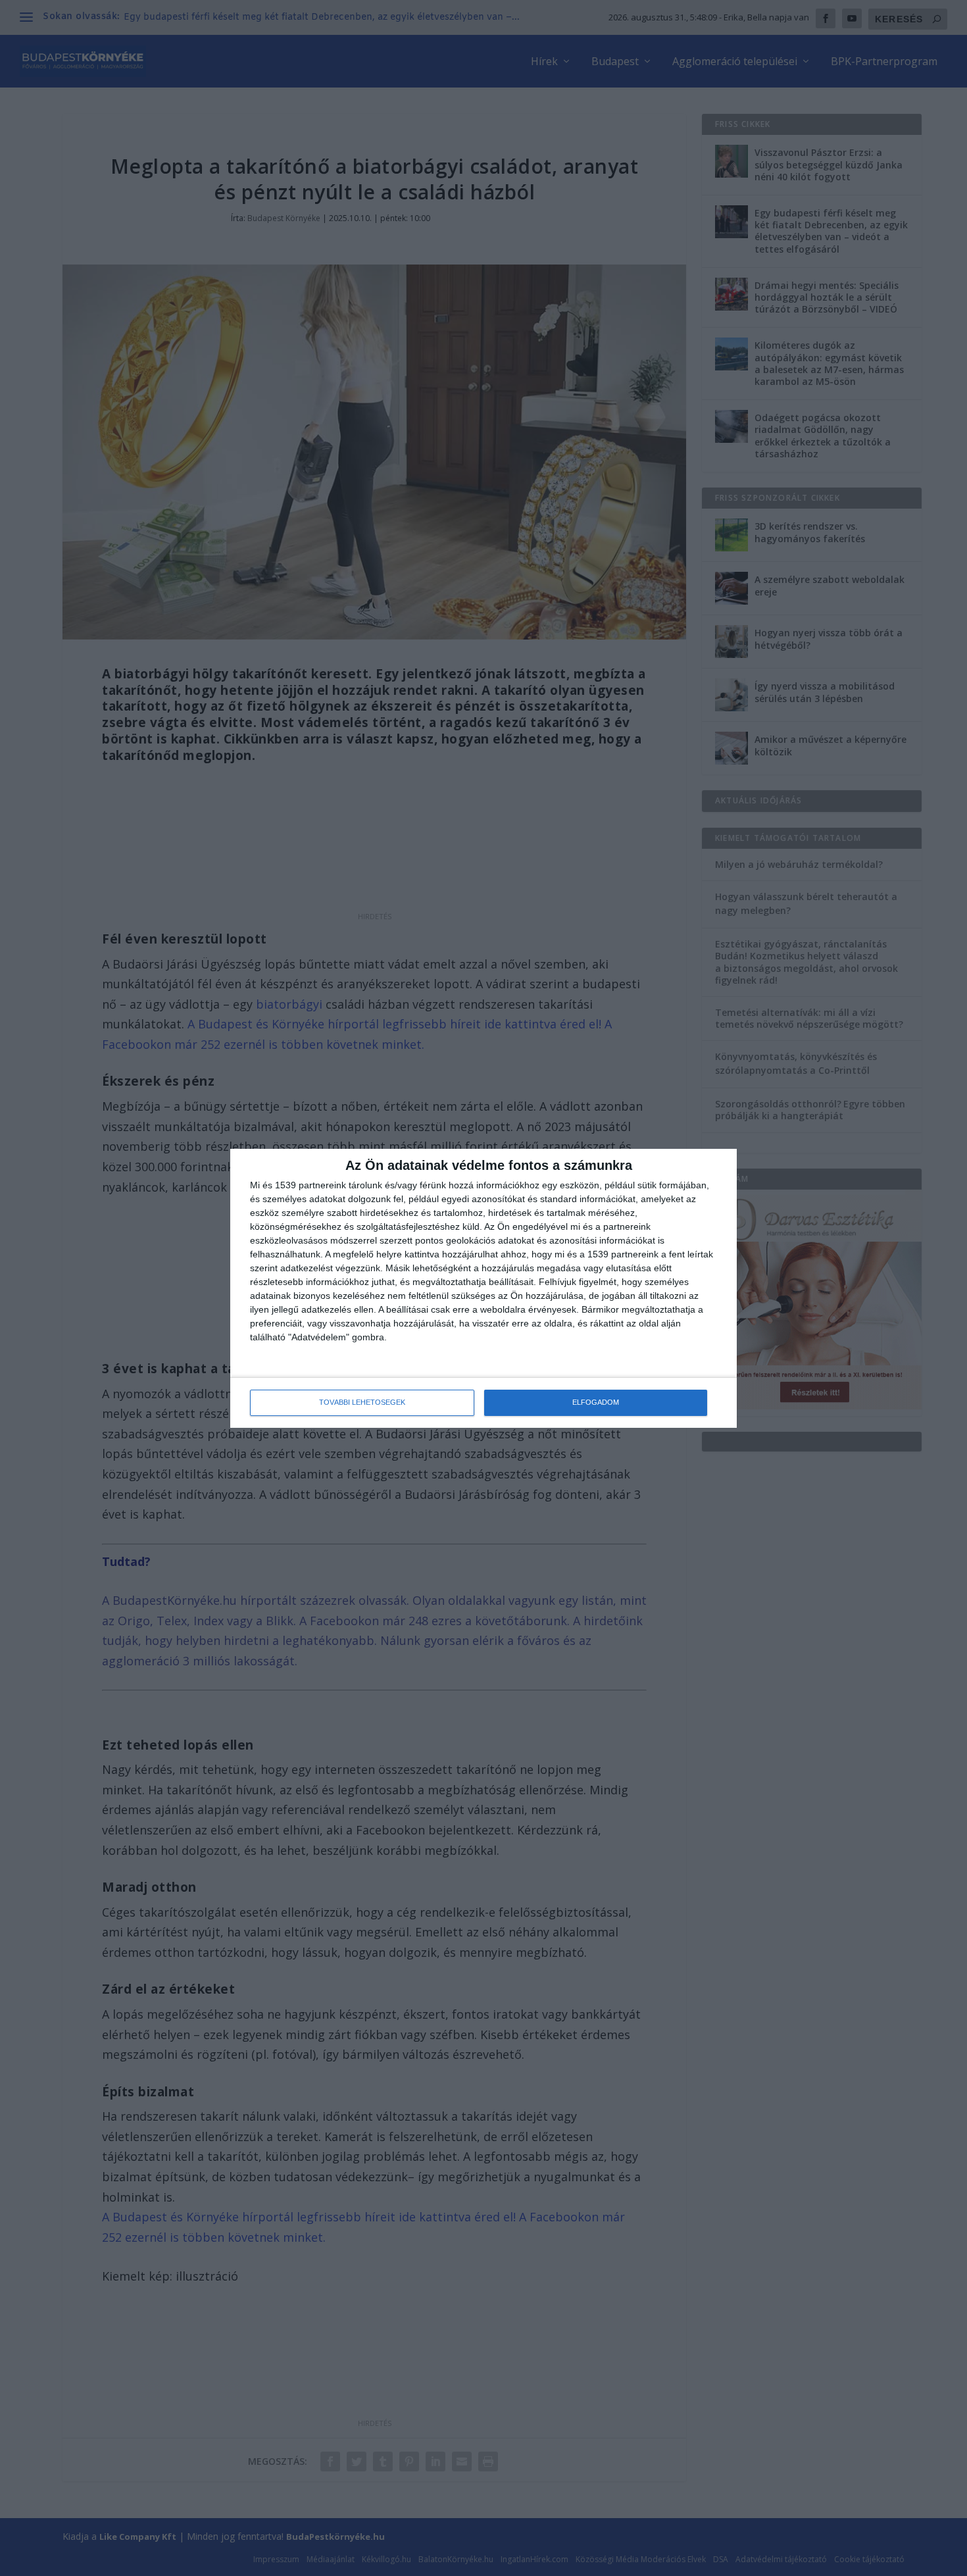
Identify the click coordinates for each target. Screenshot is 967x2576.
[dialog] (484, 1288)
